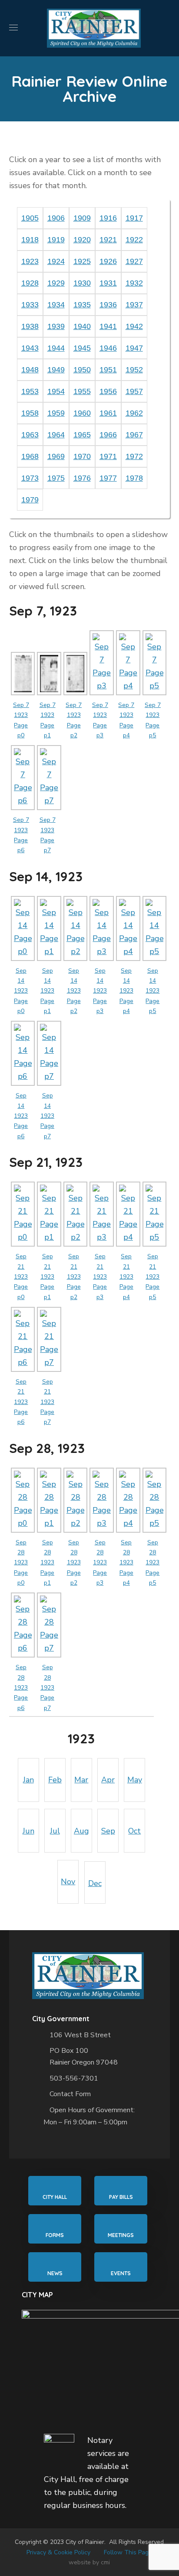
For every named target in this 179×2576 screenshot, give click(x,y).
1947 (134, 348)
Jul (55, 1831)
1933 (30, 305)
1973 (30, 478)
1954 (56, 391)
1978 (134, 478)
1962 (134, 413)
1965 (82, 435)
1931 (108, 283)
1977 (108, 478)
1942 (134, 326)
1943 (30, 348)
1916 (108, 218)
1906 (56, 218)
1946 (108, 348)
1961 (108, 413)
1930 (82, 283)
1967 (134, 435)
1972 (134, 456)
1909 (82, 218)
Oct (134, 1831)
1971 (108, 456)
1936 (108, 305)
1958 (30, 413)
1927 (134, 261)
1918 (30, 240)
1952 (134, 370)
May (135, 1780)
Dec (95, 1883)
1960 (82, 413)
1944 (56, 348)
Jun (28, 1831)
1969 (56, 456)
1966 (108, 435)
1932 (134, 283)
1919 (56, 240)
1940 (82, 326)
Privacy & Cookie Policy (58, 2552)
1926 (108, 261)
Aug (81, 1831)
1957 (134, 391)
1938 (30, 326)
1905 (30, 218)
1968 (30, 456)
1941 (108, 326)
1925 (82, 261)
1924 (56, 261)
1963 (30, 435)
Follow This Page (128, 2552)
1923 (30, 261)
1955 (82, 391)
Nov (68, 1882)
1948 (30, 370)
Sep (108, 1831)
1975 (56, 478)
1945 (82, 348)
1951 (108, 370)
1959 (56, 413)
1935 (82, 305)
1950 (82, 370)
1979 (30, 500)
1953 (30, 391)
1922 (134, 240)
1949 (56, 370)
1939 (56, 326)
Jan (28, 1780)
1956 (108, 391)
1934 (56, 305)
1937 (134, 305)
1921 (108, 240)
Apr (108, 1780)
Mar (81, 1780)
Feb (55, 1780)
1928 (30, 283)
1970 (82, 456)
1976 (82, 478)
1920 (82, 240)
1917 (134, 218)
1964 (56, 435)
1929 (56, 283)
